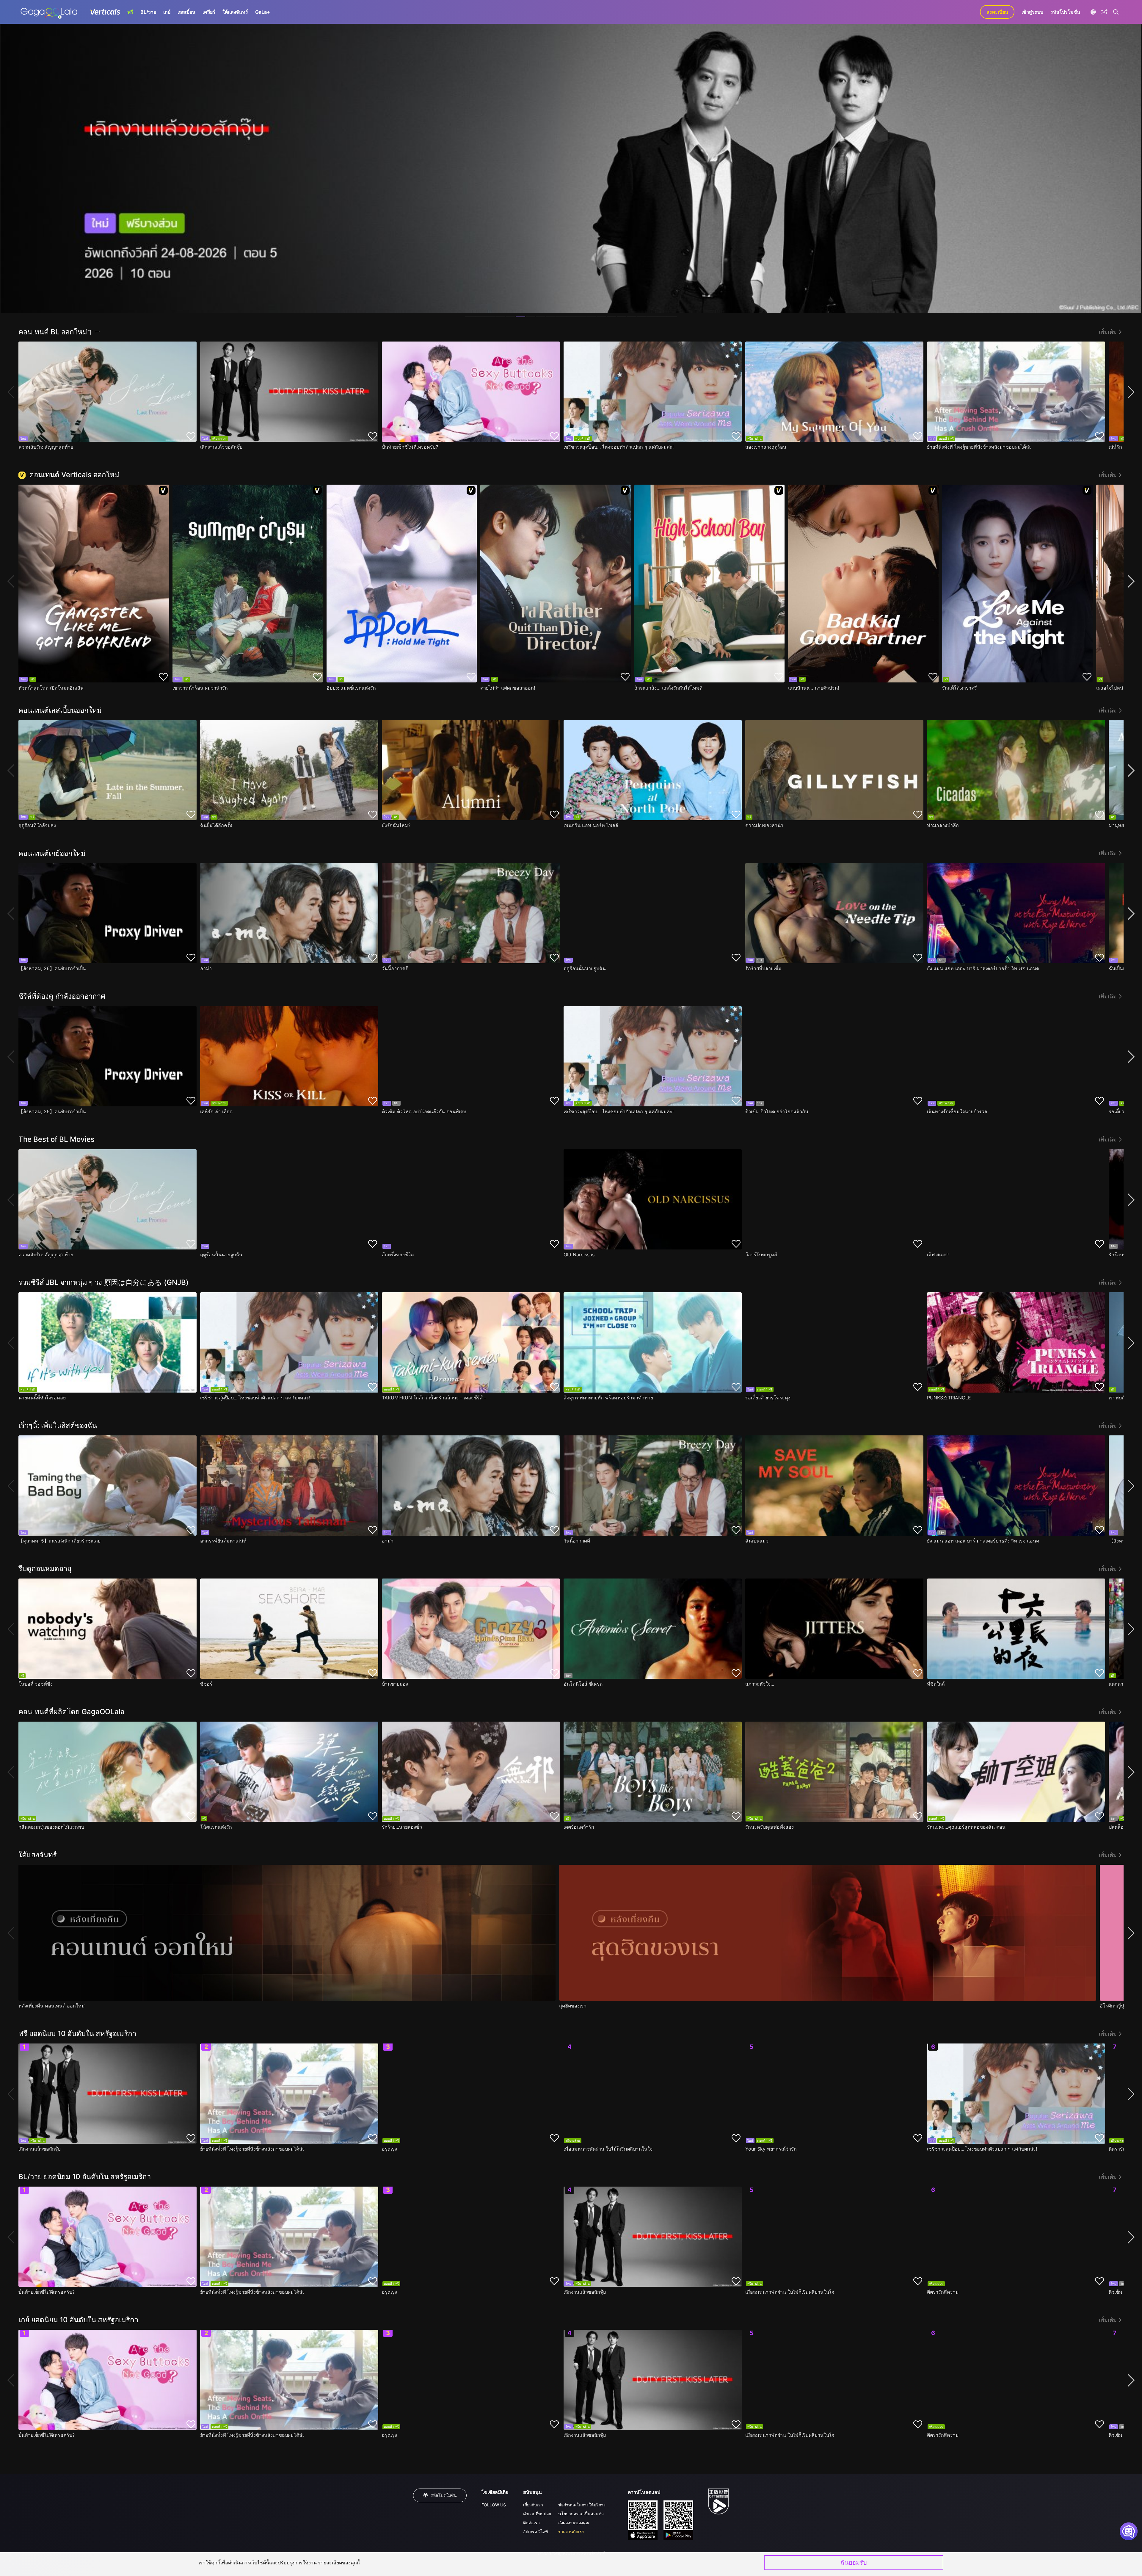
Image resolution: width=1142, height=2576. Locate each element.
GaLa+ (263, 12)
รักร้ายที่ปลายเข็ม (763, 968)
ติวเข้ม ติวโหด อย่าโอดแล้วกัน (777, 1111)
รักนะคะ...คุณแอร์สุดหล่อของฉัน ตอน (966, 1827)
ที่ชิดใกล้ (936, 1684)
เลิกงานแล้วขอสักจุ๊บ (221, 447)
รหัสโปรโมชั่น (1065, 12)
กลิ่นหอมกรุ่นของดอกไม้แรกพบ (51, 1827)
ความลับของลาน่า (764, 825)
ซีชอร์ (206, 1684)
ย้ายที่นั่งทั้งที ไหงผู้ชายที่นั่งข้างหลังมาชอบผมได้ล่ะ (979, 447)
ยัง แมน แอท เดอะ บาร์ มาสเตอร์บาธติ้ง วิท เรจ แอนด (983, 968)
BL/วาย (148, 12)
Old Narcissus (579, 1255)
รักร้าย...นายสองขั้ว (402, 1827)
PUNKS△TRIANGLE (949, 1398)
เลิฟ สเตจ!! (938, 1255)
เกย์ (167, 12)
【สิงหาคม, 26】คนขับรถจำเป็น (52, 968)
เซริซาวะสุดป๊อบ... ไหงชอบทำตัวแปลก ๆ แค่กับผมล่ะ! (619, 447)
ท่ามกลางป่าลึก (943, 825)
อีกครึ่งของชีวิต (398, 1255)
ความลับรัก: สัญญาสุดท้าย (46, 447)
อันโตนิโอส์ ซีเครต (583, 1684)
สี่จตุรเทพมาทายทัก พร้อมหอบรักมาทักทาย (608, 1398)
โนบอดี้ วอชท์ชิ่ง (36, 1684)
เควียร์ (209, 12)
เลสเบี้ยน (186, 12)
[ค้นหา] (1116, 12)
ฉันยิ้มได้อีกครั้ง (216, 825)
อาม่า (206, 968)
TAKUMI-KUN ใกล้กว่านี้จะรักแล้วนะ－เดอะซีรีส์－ (435, 1398)
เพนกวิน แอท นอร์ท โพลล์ (591, 825)
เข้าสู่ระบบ (1032, 12)
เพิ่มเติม (1108, 332)
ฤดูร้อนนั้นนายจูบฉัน (585, 968)
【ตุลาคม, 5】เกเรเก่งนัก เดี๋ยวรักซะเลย (59, 1541)
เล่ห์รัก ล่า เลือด (216, 1111)
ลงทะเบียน (997, 12)
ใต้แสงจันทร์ (235, 12)
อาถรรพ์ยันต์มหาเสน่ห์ (223, 1541)
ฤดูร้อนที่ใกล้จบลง (37, 825)
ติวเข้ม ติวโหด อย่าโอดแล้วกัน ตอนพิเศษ (424, 1111)
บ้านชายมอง (395, 1684)
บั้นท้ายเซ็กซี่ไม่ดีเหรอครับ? (410, 447)
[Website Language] (1093, 12)
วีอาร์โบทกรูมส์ (761, 1255)
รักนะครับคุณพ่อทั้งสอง (770, 1827)
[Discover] (1104, 12)
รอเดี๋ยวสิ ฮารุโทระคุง (768, 1398)
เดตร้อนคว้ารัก (579, 1827)
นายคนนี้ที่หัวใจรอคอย (42, 1398)
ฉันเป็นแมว (757, 1541)
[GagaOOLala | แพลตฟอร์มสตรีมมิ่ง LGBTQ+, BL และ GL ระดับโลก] (49, 12)
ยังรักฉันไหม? (396, 825)
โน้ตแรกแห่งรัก (216, 1827)
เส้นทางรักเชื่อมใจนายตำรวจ (957, 1111)
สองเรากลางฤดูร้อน (766, 447)
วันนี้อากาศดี (395, 968)
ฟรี (130, 12)
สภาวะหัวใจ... (760, 1684)
